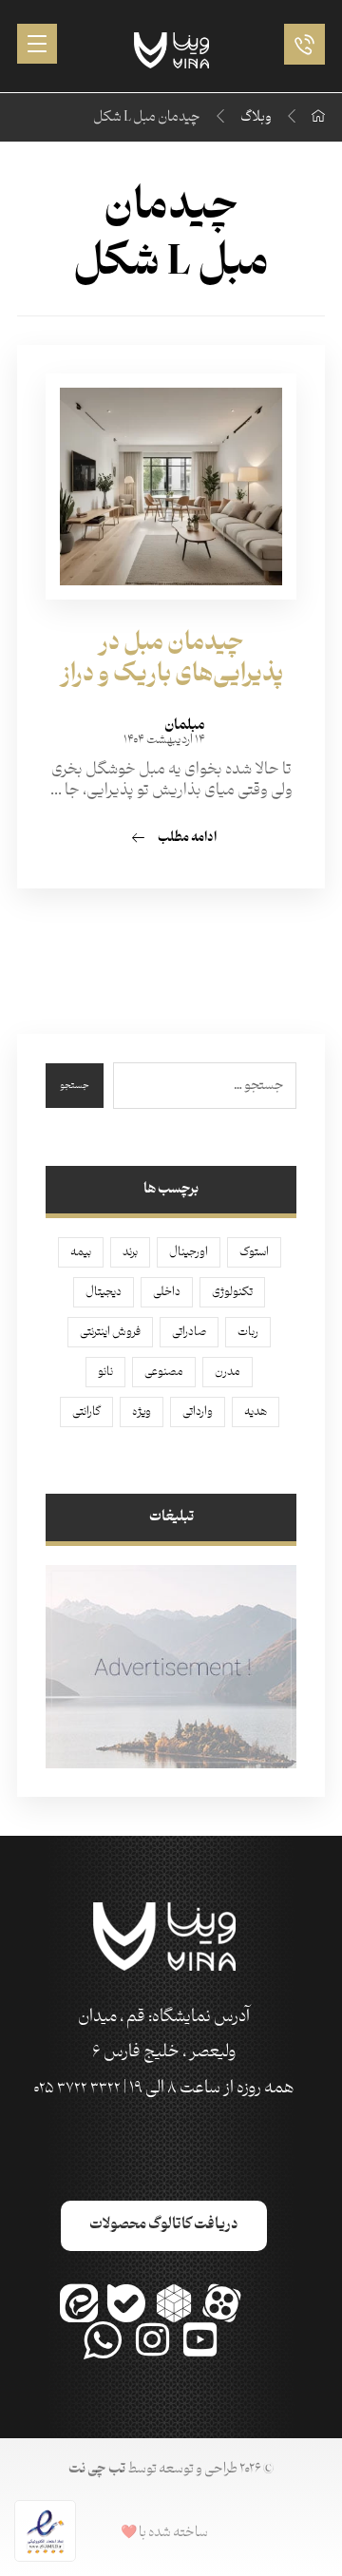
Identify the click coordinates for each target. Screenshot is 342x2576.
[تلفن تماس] (300, 44)
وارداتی (198, 1412)
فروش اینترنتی (110, 1332)
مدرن (228, 1372)
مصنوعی (164, 1372)
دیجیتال (104, 1292)
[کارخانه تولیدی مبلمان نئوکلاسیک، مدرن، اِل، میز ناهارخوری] (171, 50)
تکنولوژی (232, 1292)
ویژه (142, 1412)
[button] (37, 44)
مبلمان (185, 726)
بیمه (81, 1252)
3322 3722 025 (77, 2089)
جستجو (75, 1086)
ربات (248, 1332)
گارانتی (86, 1412)
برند (130, 1252)
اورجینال (189, 1252)
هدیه (256, 1412)
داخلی (167, 1292)
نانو (105, 1372)
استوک (254, 1252)
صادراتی (189, 1332)
